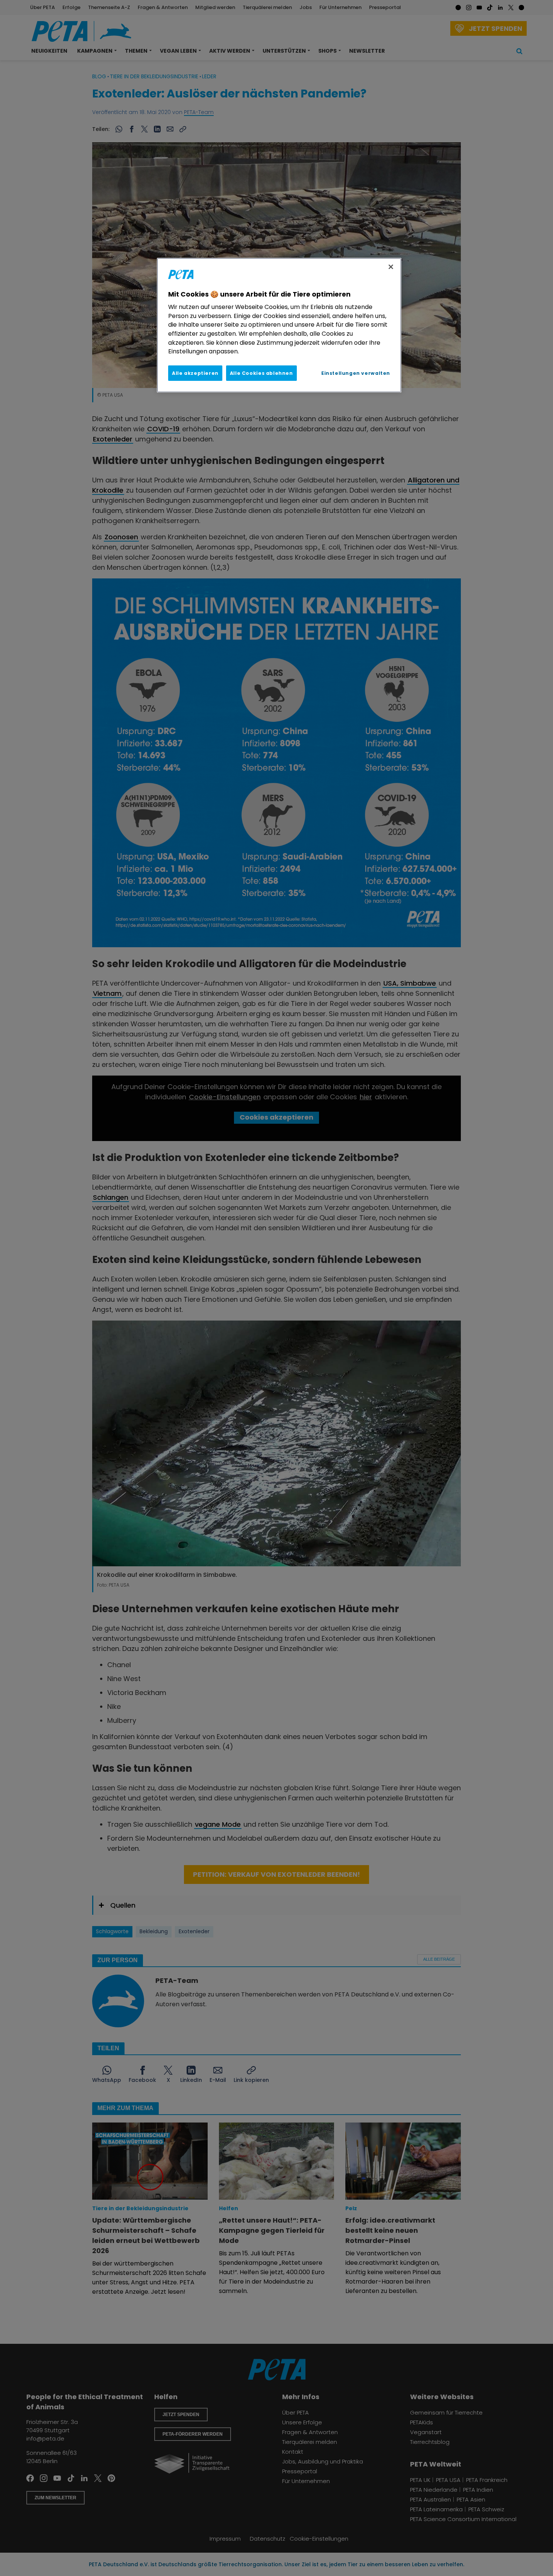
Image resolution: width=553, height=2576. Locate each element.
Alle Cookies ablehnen (261, 373)
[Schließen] (391, 267)
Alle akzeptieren (195, 373)
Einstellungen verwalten (356, 373)
